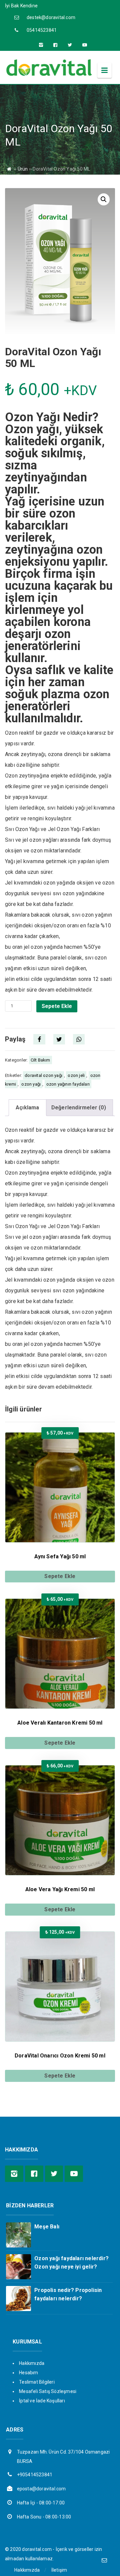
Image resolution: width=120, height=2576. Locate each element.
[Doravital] (49, 75)
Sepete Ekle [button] (60, 1576)
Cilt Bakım (40, 1060)
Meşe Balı (47, 2227)
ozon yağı (31, 1084)
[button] (104, 199)
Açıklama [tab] (27, 1108)
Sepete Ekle (57, 1006)
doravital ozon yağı (43, 1075)
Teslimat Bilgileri (37, 2382)
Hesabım (28, 2373)
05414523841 (42, 30)
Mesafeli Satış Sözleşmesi (48, 2391)
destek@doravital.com (51, 17)
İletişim (59, 2570)
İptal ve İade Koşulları (42, 2401)
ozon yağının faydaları (68, 1084)
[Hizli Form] (104, 2560)
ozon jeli (76, 1075)
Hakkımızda (32, 2363)
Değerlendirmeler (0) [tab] (79, 1108)
